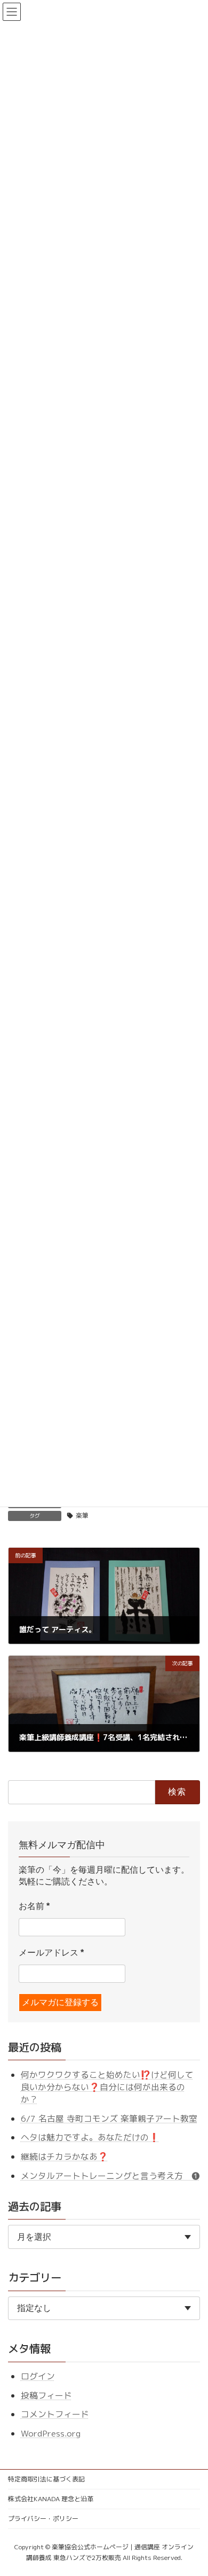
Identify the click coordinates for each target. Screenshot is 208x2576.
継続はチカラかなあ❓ (65, 2156)
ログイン (38, 2376)
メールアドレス (51, 1953)
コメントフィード (55, 2414)
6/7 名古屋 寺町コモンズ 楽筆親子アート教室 (109, 2119)
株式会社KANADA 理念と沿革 (51, 2499)
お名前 (34, 1906)
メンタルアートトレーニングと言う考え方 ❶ (110, 2175)
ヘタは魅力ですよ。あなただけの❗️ (90, 2137)
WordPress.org (51, 2433)
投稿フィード (46, 2395)
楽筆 (82, 1515)
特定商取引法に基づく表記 (46, 2479)
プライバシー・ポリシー (43, 2519)
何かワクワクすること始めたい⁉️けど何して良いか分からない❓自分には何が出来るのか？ (107, 2087)
